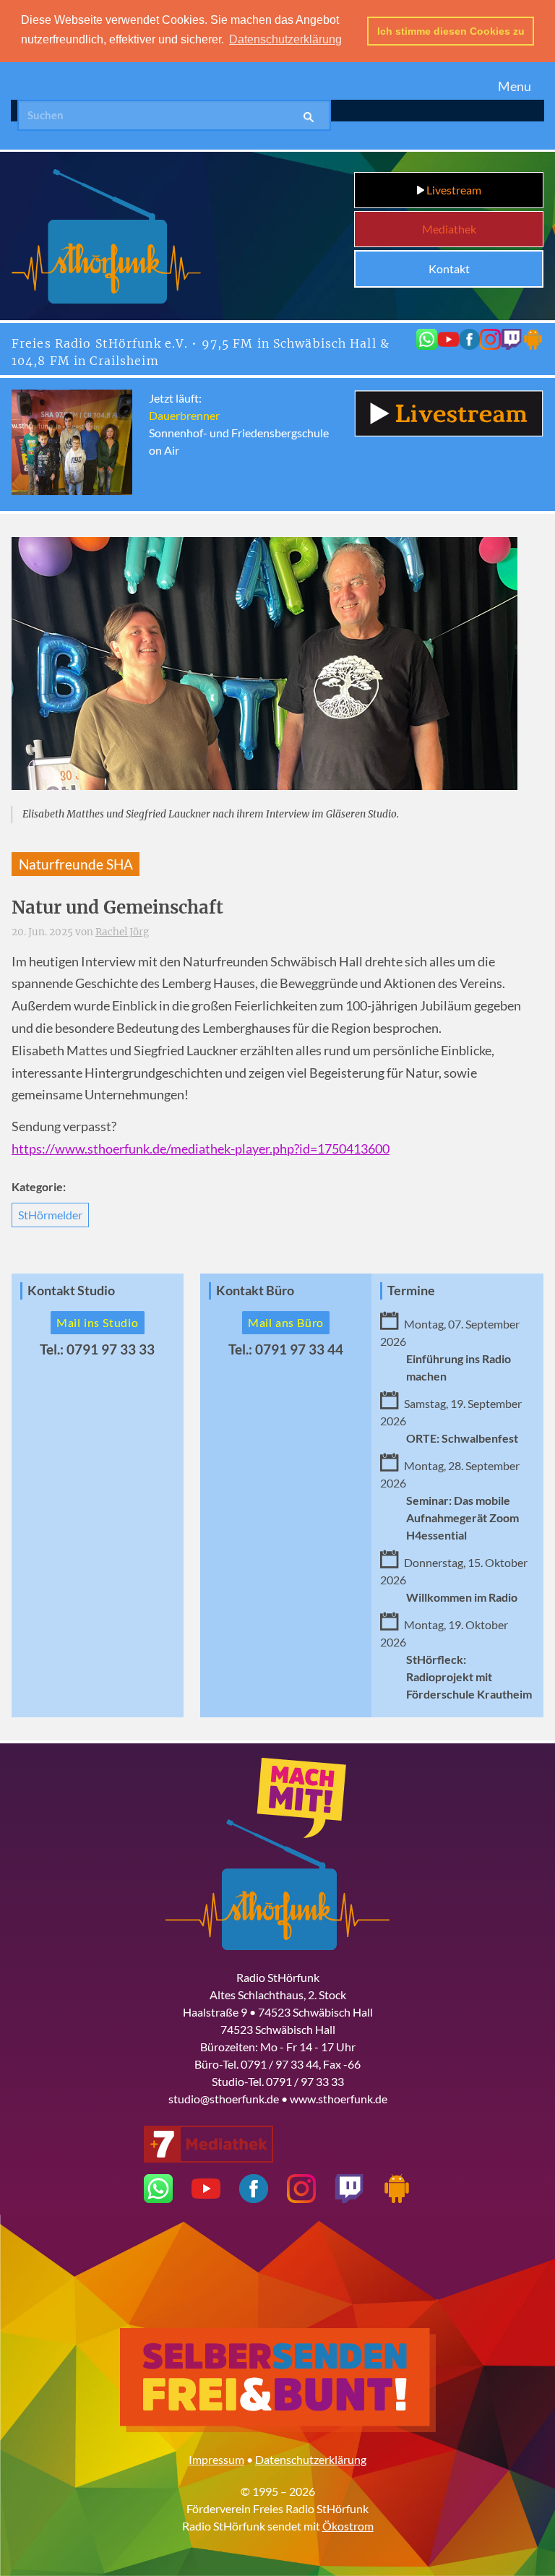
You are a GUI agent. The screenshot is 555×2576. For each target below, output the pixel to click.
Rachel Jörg (122, 932)
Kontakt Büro (255, 1291)
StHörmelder (50, 1215)
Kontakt (449, 269)
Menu (515, 86)
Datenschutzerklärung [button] (285, 39)
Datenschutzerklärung (311, 2459)
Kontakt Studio (71, 1291)
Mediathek (449, 229)
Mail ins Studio (98, 1322)
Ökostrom (348, 2526)
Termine (411, 1291)
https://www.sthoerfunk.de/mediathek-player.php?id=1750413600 (201, 1149)
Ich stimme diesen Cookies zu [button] (451, 31)
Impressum (216, 2459)
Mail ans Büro (286, 1322)
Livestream (453, 190)
